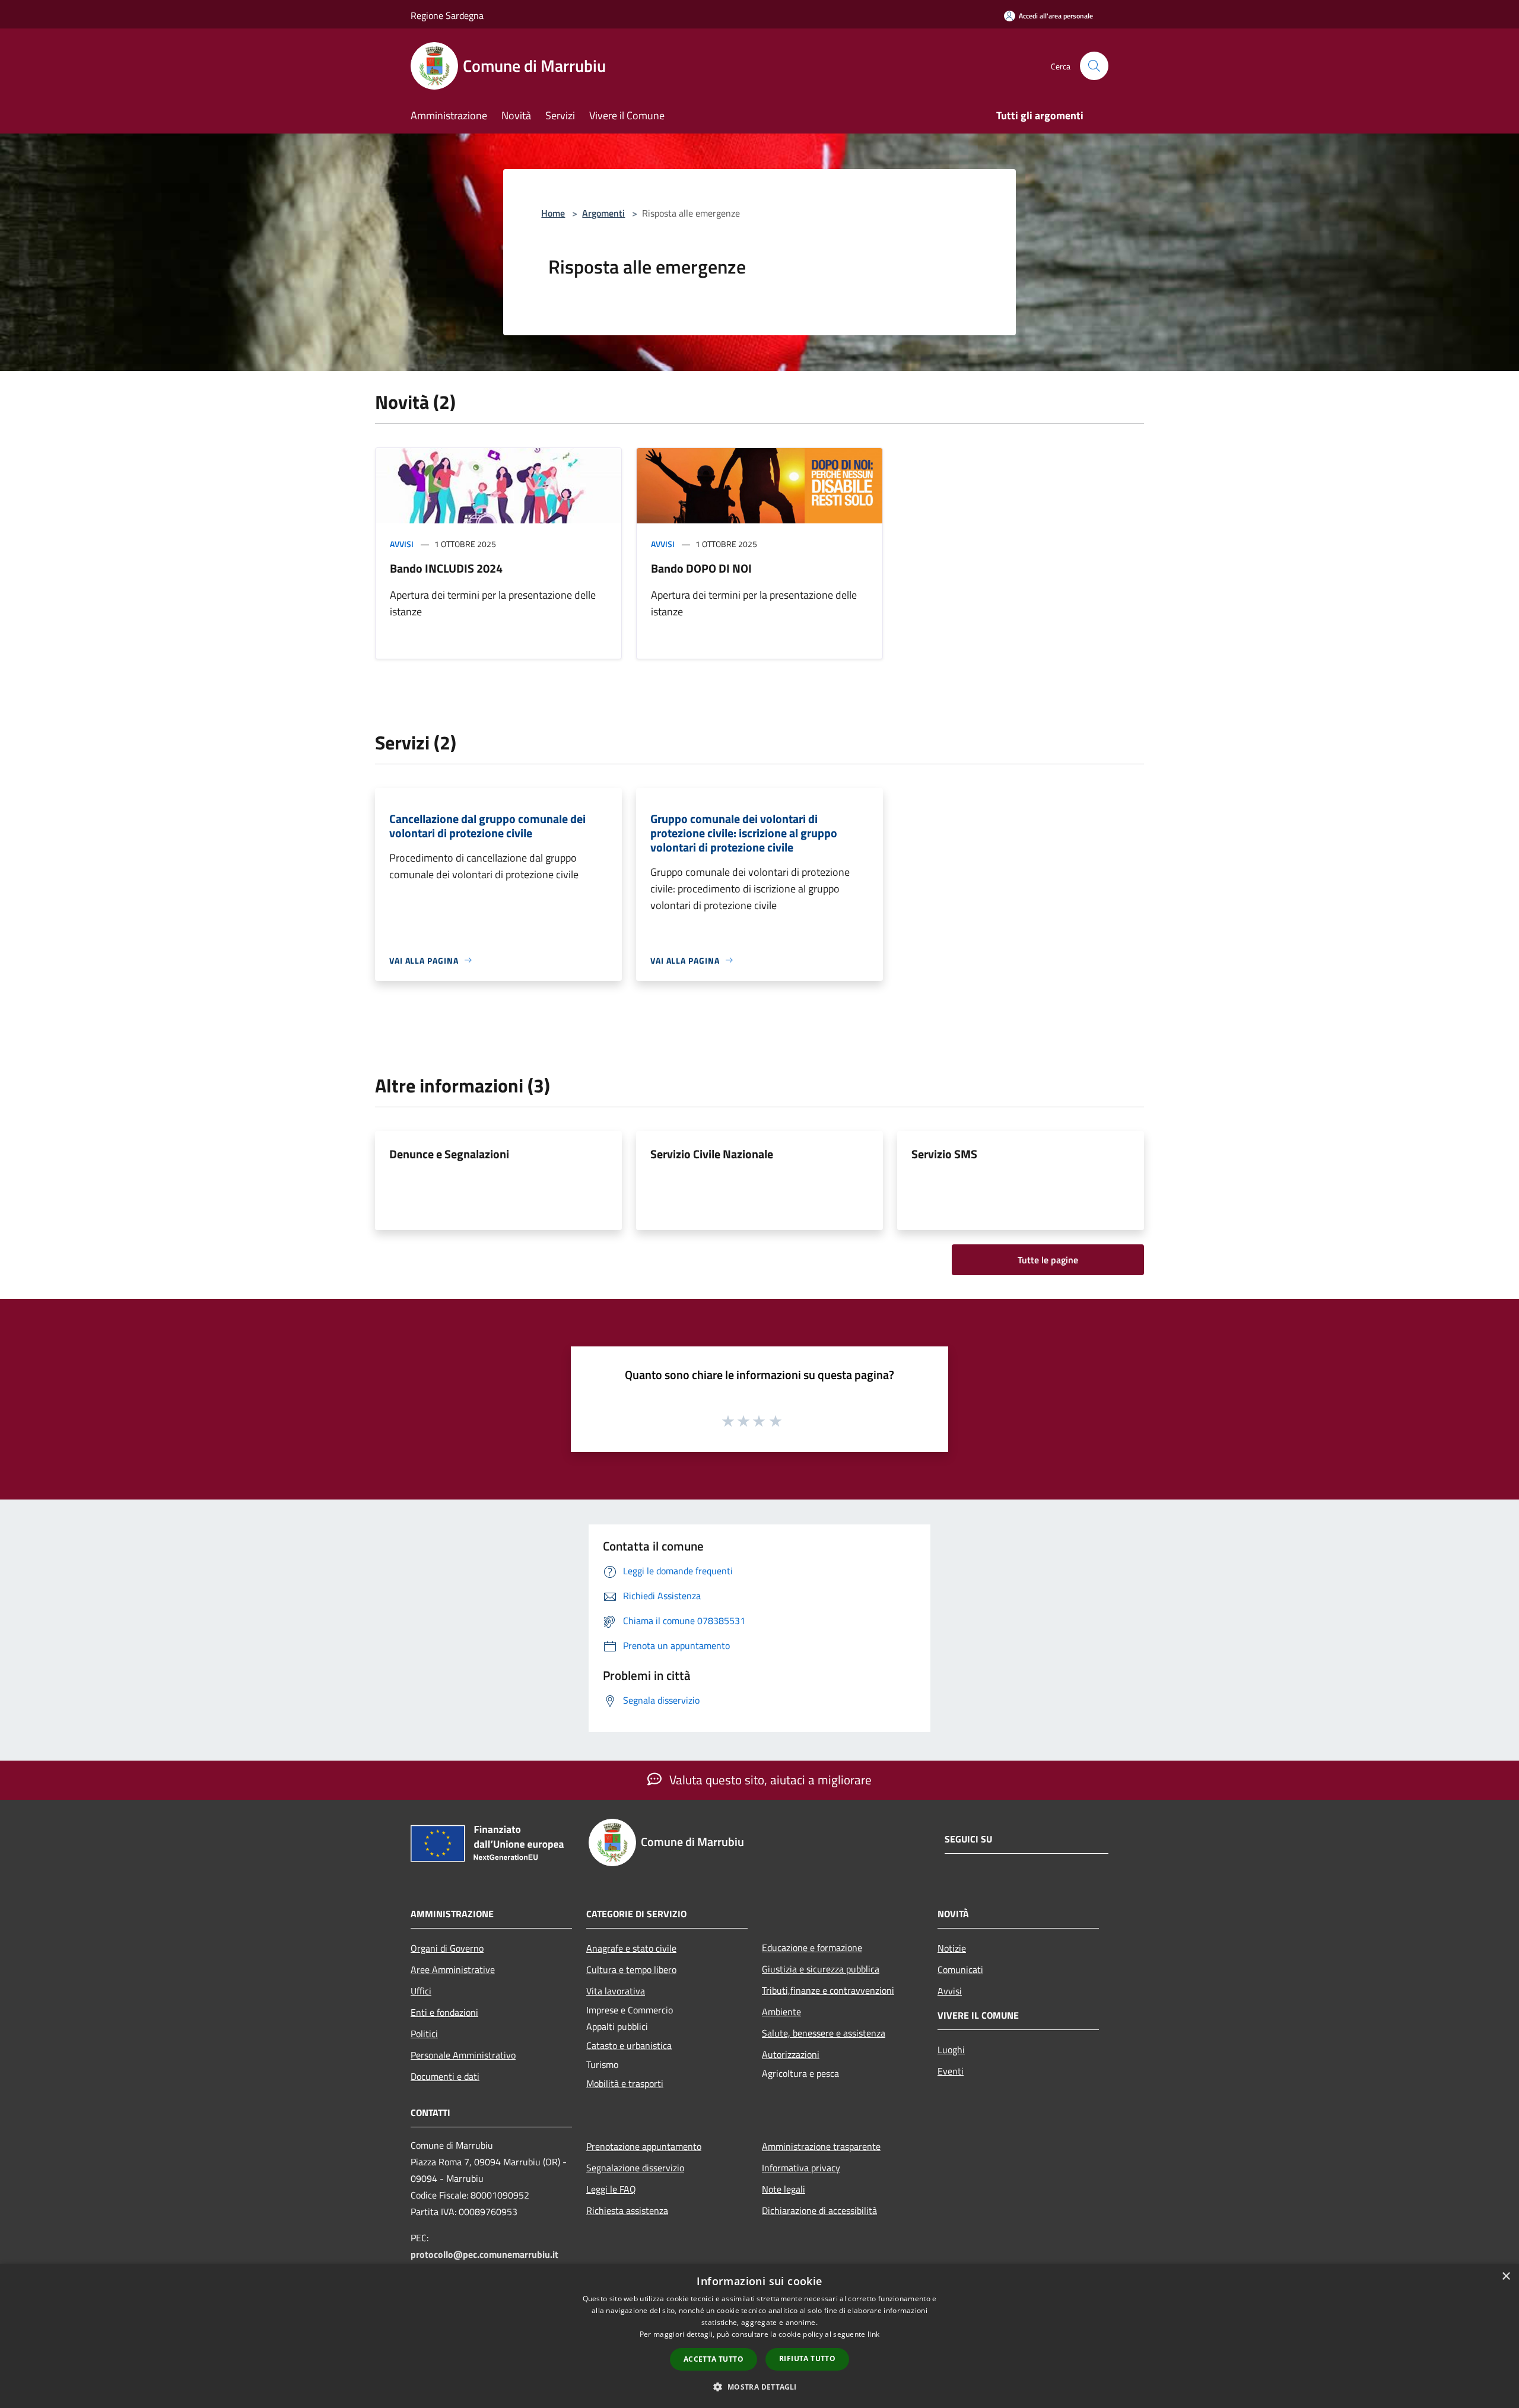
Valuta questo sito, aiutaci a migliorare (769, 1780)
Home (553, 213)
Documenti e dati (445, 2076)
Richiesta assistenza (627, 2210)
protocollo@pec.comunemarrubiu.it (484, 2254)
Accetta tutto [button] (714, 2359)
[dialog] (759, 2336)
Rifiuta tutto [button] (807, 2358)
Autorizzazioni (791, 2054)
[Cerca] (1094, 66)
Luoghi (951, 2050)
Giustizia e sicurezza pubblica (821, 1969)
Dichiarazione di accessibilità (819, 2210)
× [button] (1506, 2277)
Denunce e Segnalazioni (449, 1154)
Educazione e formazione (812, 1948)
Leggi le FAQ (611, 2189)
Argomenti (603, 213)
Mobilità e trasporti (625, 2083)
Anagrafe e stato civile (631, 1948)
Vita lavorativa (616, 1991)
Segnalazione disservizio (635, 2168)
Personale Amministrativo (463, 2055)
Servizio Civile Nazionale (712, 1154)
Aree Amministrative (453, 1969)
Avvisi (402, 544)
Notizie (952, 1948)
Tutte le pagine (1048, 1260)
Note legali (784, 2189)
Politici (424, 2034)
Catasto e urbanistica (629, 2045)
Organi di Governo (447, 1948)
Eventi (951, 2071)
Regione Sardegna (447, 15)
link (873, 2334)
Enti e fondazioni (444, 2012)
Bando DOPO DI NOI (701, 568)
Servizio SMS (944, 1154)
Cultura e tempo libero (631, 1969)
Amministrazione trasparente (821, 2146)
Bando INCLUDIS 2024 (446, 568)
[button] (759, 2387)
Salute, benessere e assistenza (824, 2033)
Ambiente (781, 2012)
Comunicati (960, 1969)
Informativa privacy (801, 2168)
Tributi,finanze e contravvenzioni (828, 1990)
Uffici (421, 1991)
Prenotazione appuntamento (644, 2146)
